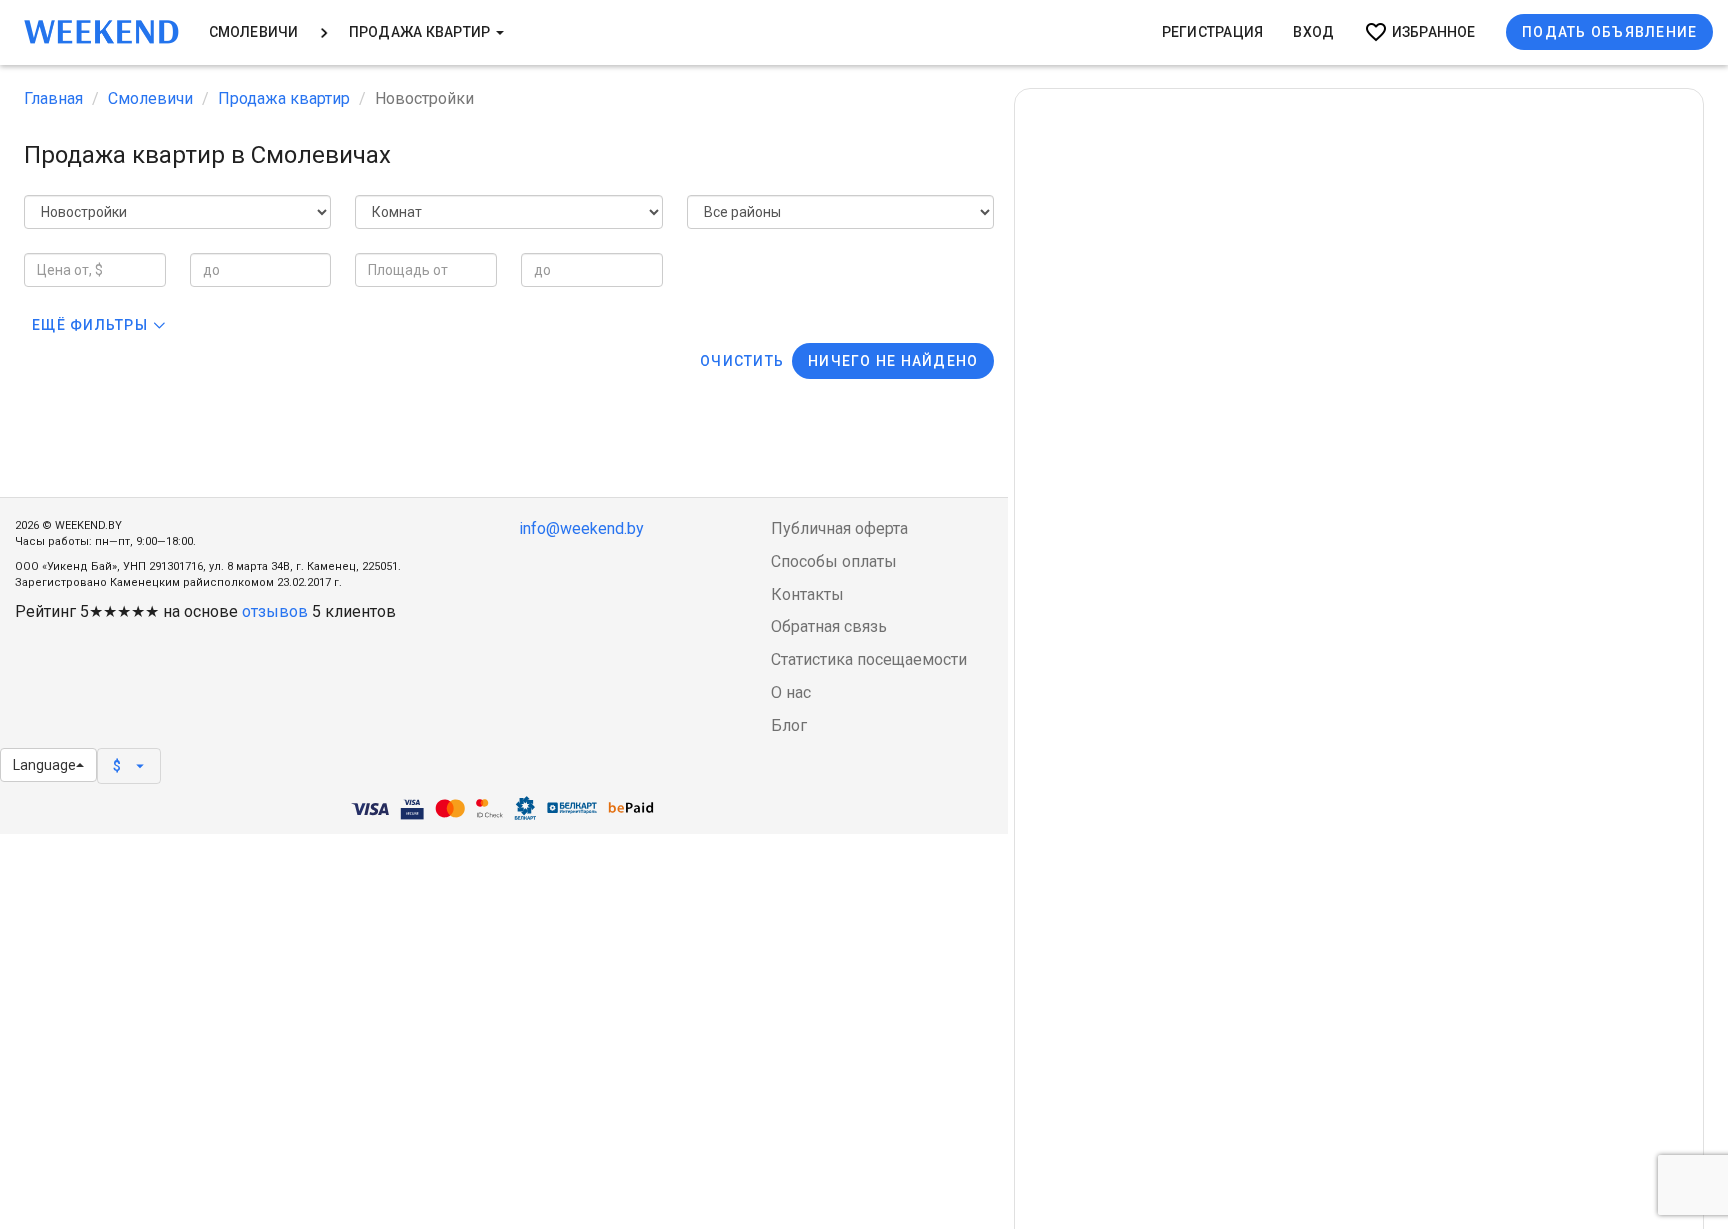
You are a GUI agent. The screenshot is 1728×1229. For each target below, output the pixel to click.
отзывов (275, 611)
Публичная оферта (839, 528)
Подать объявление (1609, 32)
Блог (789, 725)
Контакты (807, 594)
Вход (1313, 32)
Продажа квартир (421, 32)
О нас (791, 692)
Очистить (742, 361)
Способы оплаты (834, 561)
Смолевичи (254, 32)
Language (44, 765)
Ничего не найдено (893, 361)
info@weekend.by (581, 528)
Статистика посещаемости (869, 659)
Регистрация (1213, 32)
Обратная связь (829, 626)
